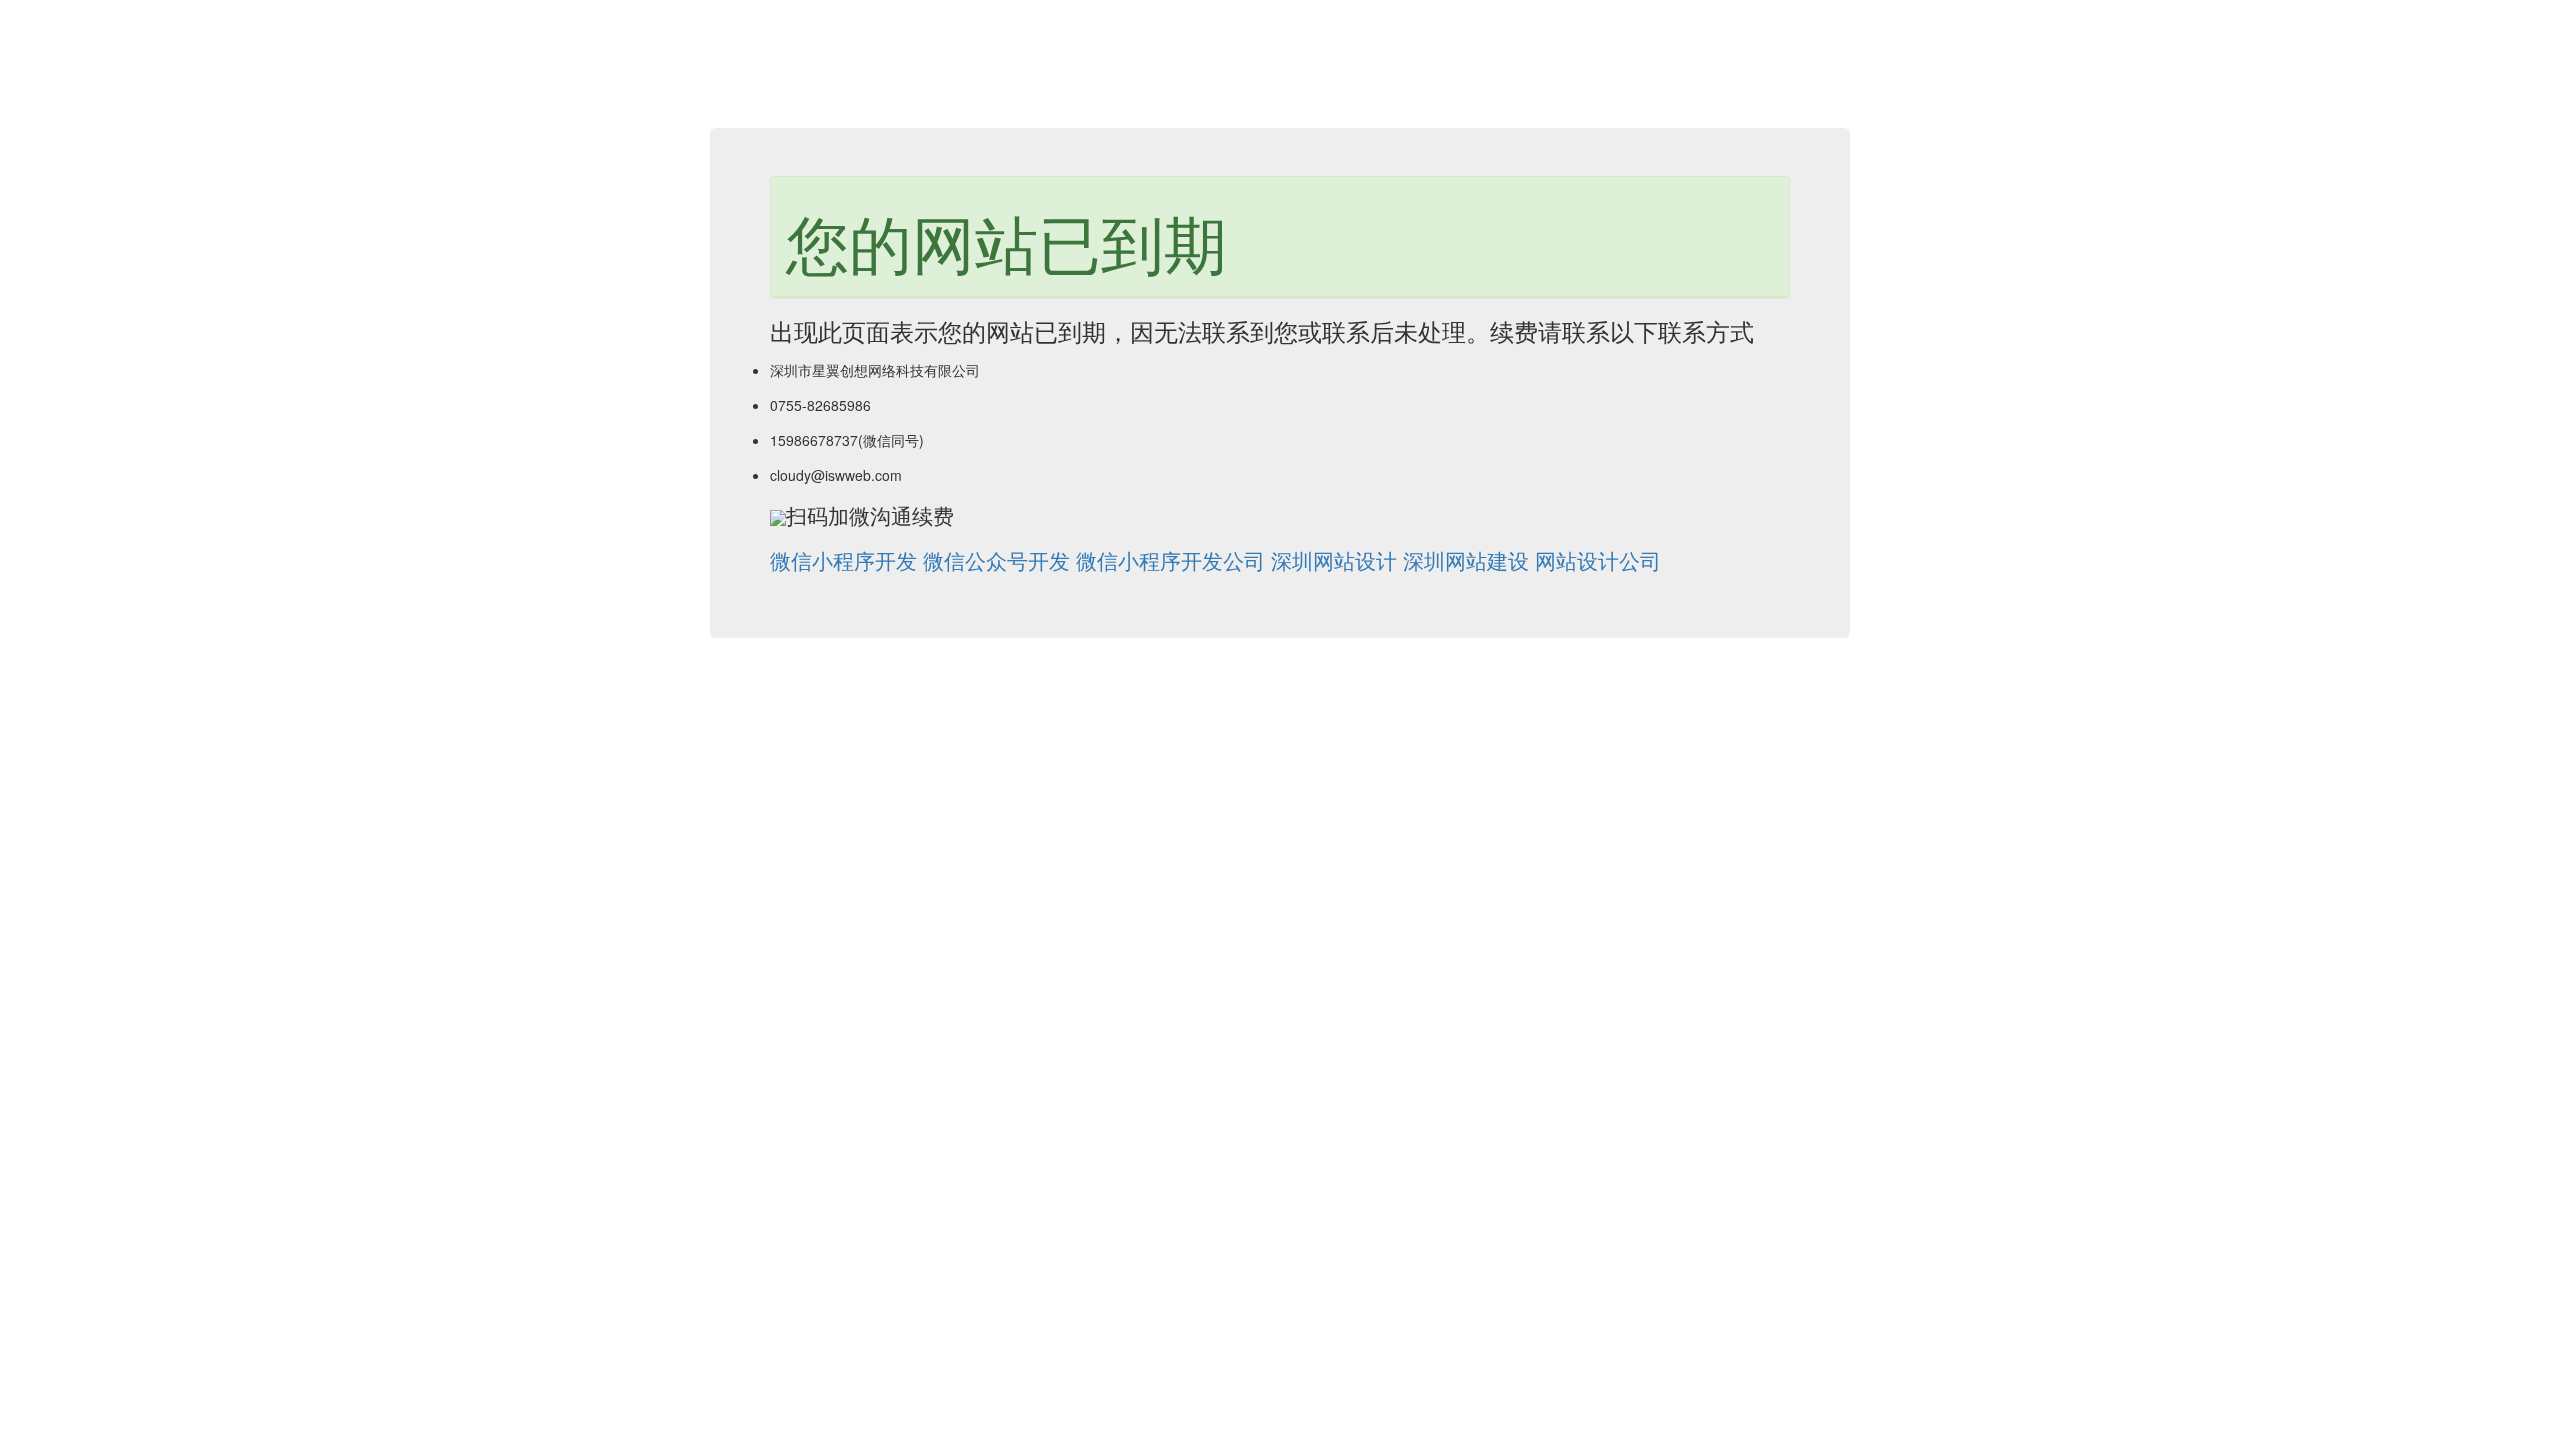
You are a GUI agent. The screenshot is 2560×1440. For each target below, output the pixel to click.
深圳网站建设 (1466, 560)
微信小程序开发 (843, 560)
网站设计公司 (1598, 560)
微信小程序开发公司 (1170, 560)
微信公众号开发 (996, 560)
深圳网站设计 (1334, 560)
